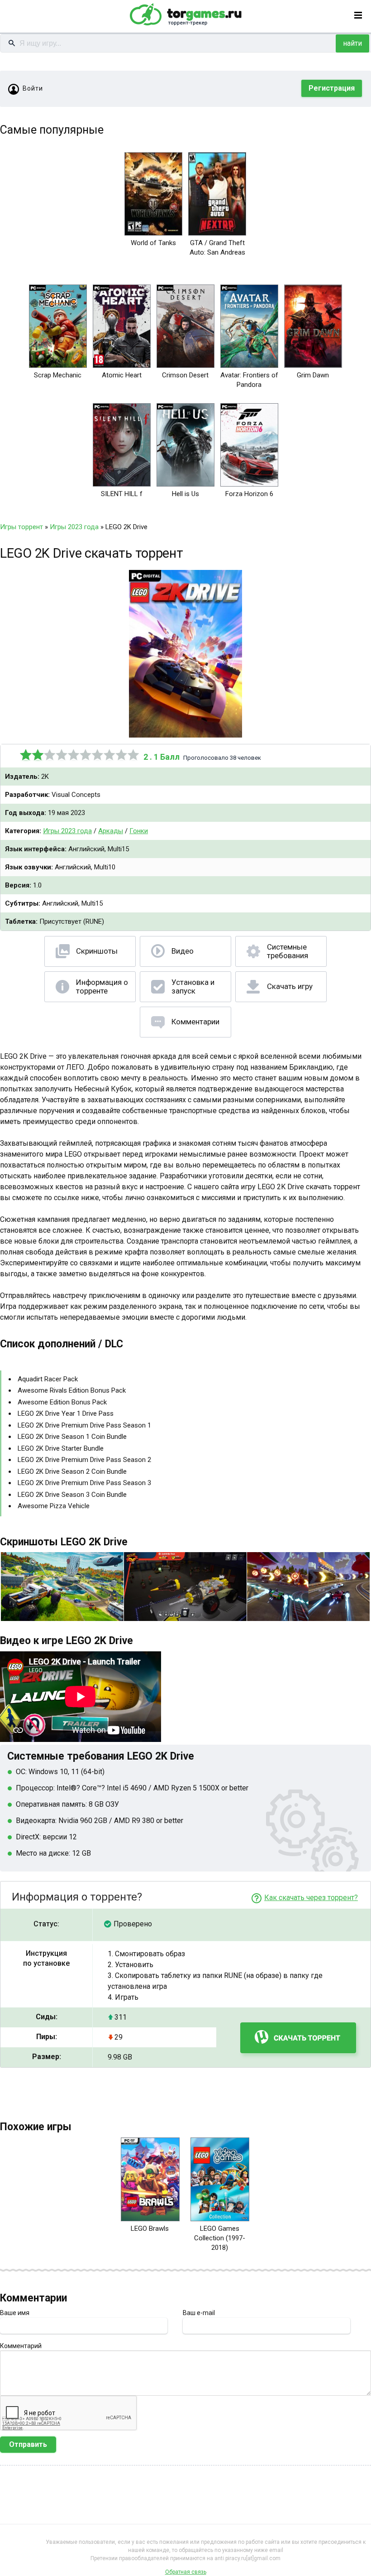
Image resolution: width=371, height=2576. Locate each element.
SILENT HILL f (122, 494)
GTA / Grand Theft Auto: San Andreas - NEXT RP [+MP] (217, 252)
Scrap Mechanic (58, 375)
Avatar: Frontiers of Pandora (249, 380)
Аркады (111, 831)
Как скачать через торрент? (311, 1898)
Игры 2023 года (67, 831)
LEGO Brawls (150, 2229)
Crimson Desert (185, 375)
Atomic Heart (122, 375)
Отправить (28, 2444)
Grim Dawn (313, 375)
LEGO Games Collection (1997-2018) (220, 2238)
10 (133, 755)
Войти (33, 88)
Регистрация (332, 88)
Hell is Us (185, 494)
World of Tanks (153, 243)
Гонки (139, 831)
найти (352, 43)
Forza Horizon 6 (249, 494)
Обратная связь (186, 2572)
